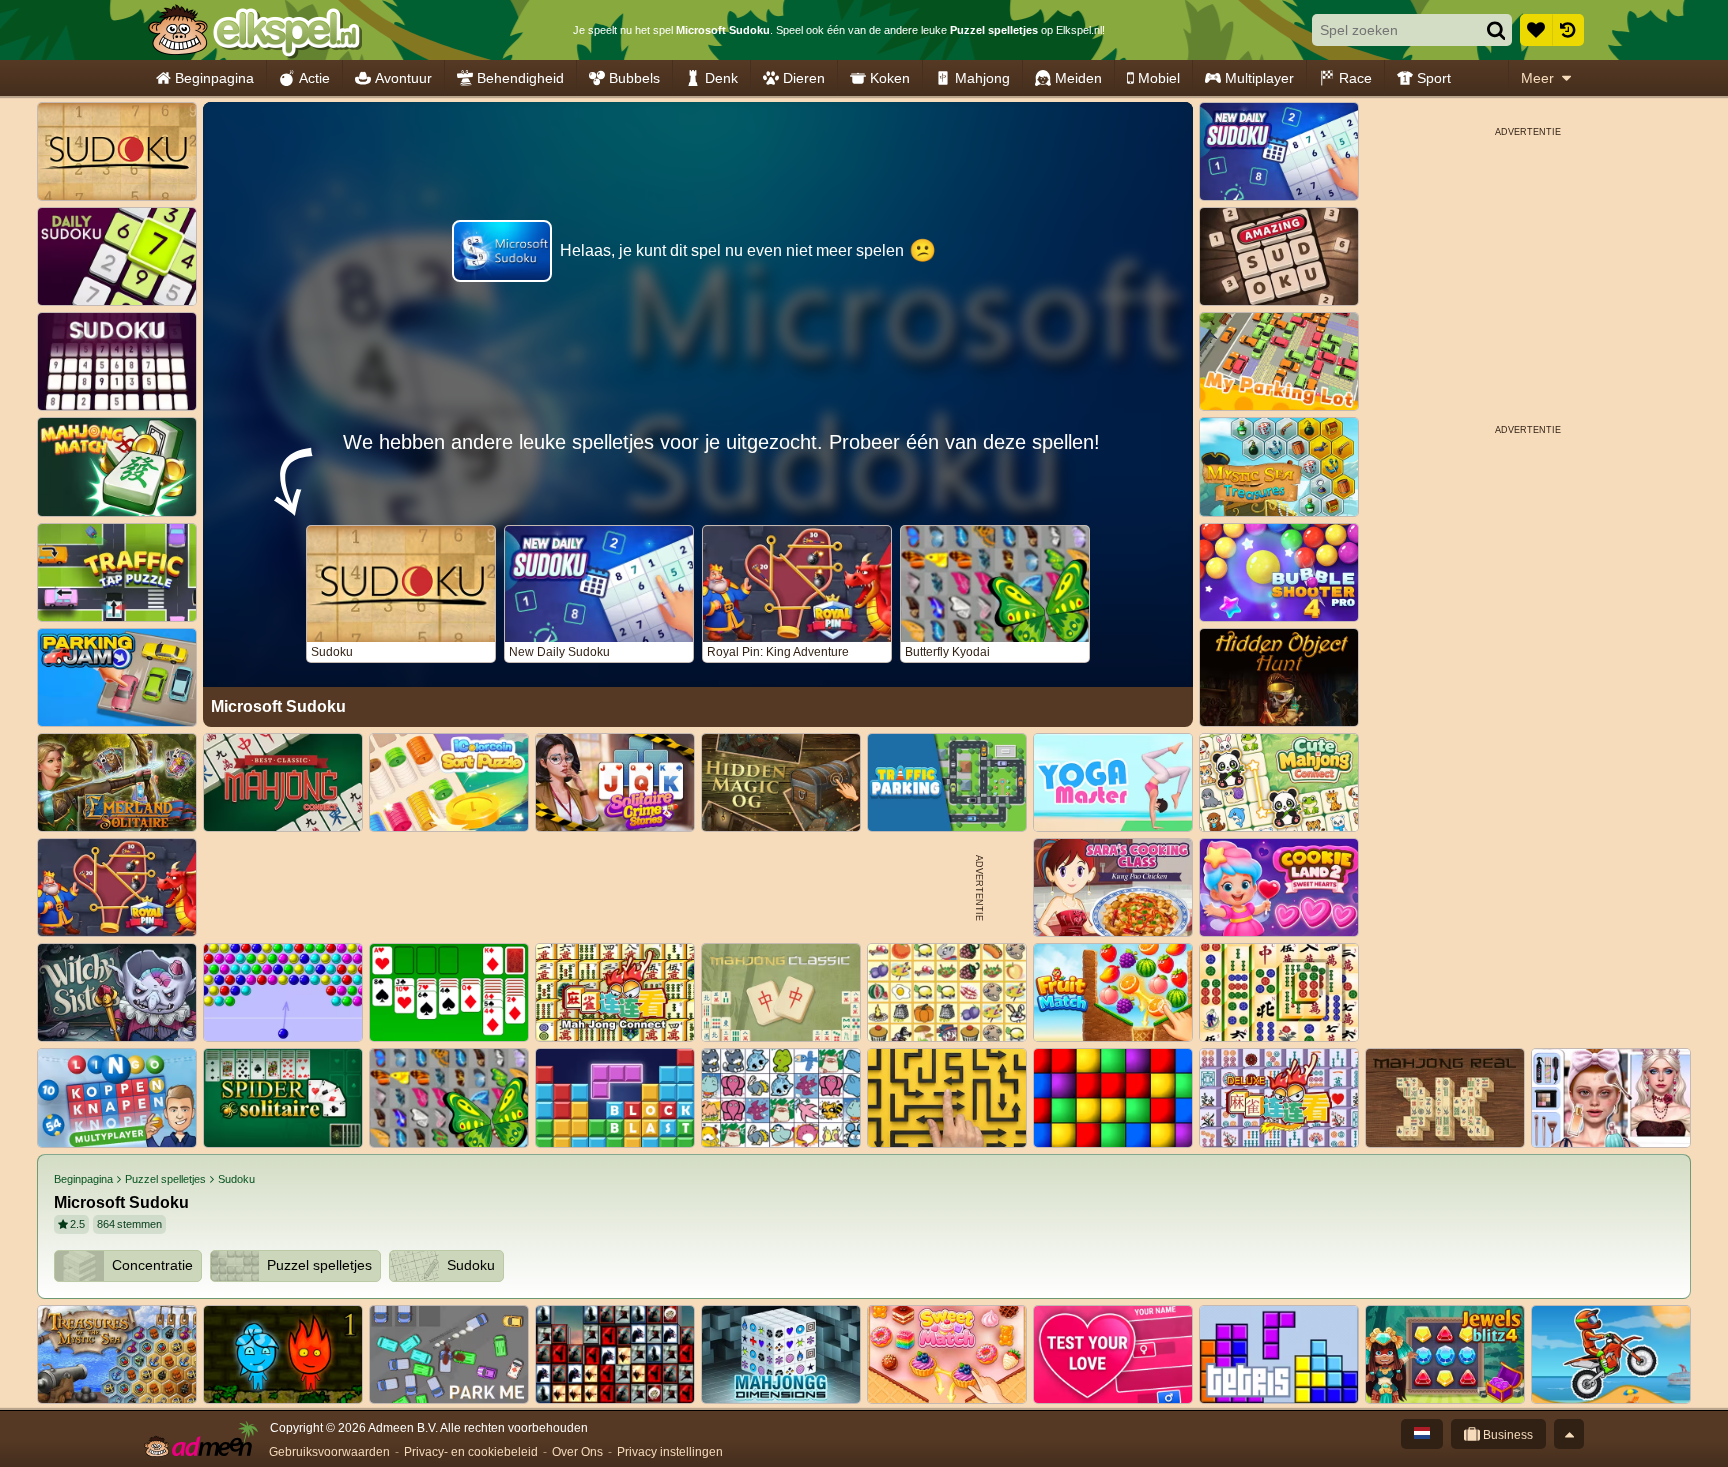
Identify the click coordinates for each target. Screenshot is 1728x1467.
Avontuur (403, 78)
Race (1355, 78)
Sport (1434, 78)
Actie (314, 78)
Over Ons (577, 1452)
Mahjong (982, 78)
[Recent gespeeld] (1568, 30)
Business (1506, 1435)
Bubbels (634, 78)
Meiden (1078, 78)
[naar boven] (1569, 1434)
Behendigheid (520, 78)
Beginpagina (214, 78)
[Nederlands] (1422, 1434)
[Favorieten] (1536, 30)
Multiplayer (1259, 78)
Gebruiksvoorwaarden (329, 1452)
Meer (1537, 78)
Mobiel (1159, 78)
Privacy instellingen (670, 1452)
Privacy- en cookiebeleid (471, 1452)
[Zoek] (1496, 30)
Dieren (804, 78)
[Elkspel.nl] (254, 30)
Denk (721, 78)
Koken (890, 78)
